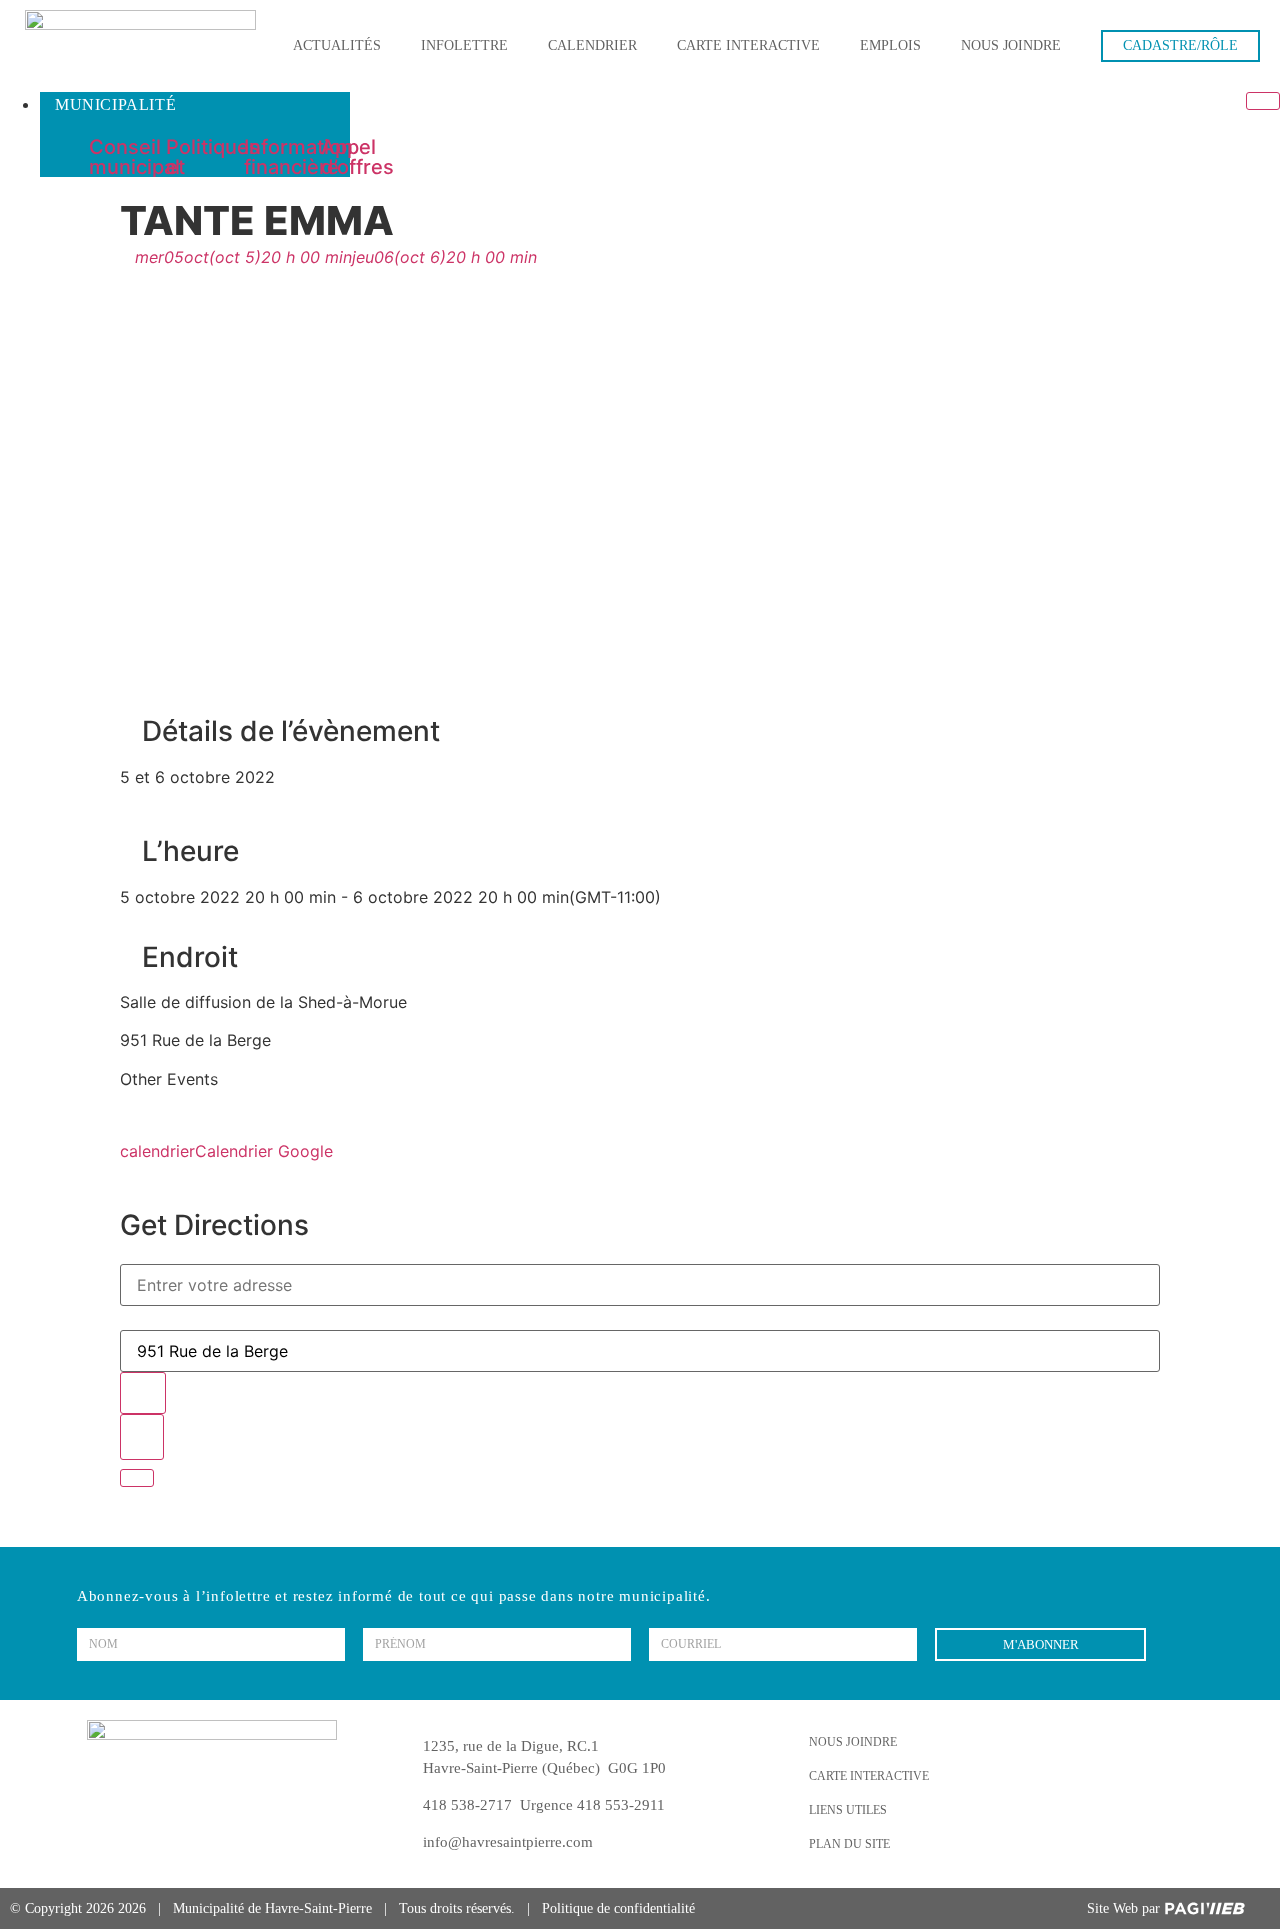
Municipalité (115, 104)
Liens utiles (848, 1810)
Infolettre (464, 45)
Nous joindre (1011, 45)
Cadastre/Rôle (1180, 45)
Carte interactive (748, 45)
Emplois (890, 45)
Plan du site (849, 1844)
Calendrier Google (264, 1151)
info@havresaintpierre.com (508, 1842)
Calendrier (592, 45)
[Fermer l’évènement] (137, 1478)
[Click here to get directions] (142, 1437)
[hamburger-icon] (1263, 101)
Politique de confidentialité (618, 1908)
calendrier (157, 1151)
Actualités (337, 45)
